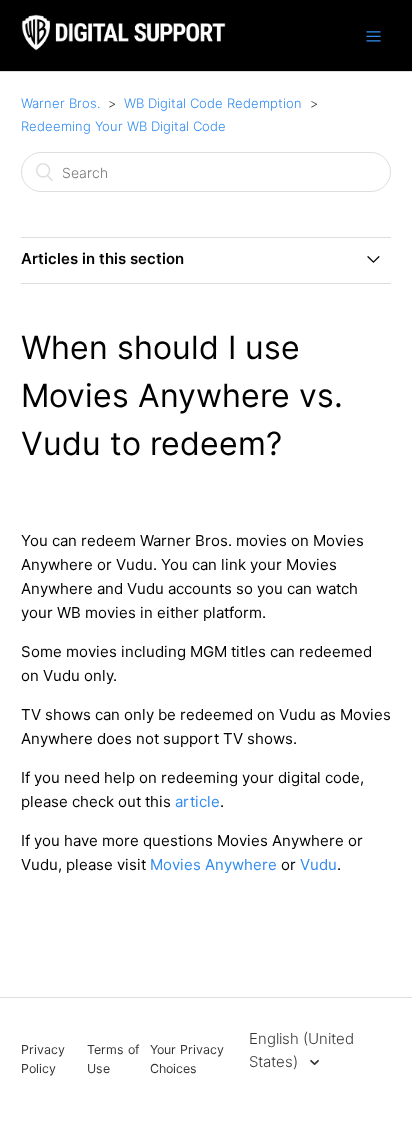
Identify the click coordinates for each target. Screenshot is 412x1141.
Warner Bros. (60, 103)
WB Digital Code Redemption (213, 103)
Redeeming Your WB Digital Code (123, 126)
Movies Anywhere (215, 864)
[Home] (123, 45)
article (197, 801)
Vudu (318, 864)
